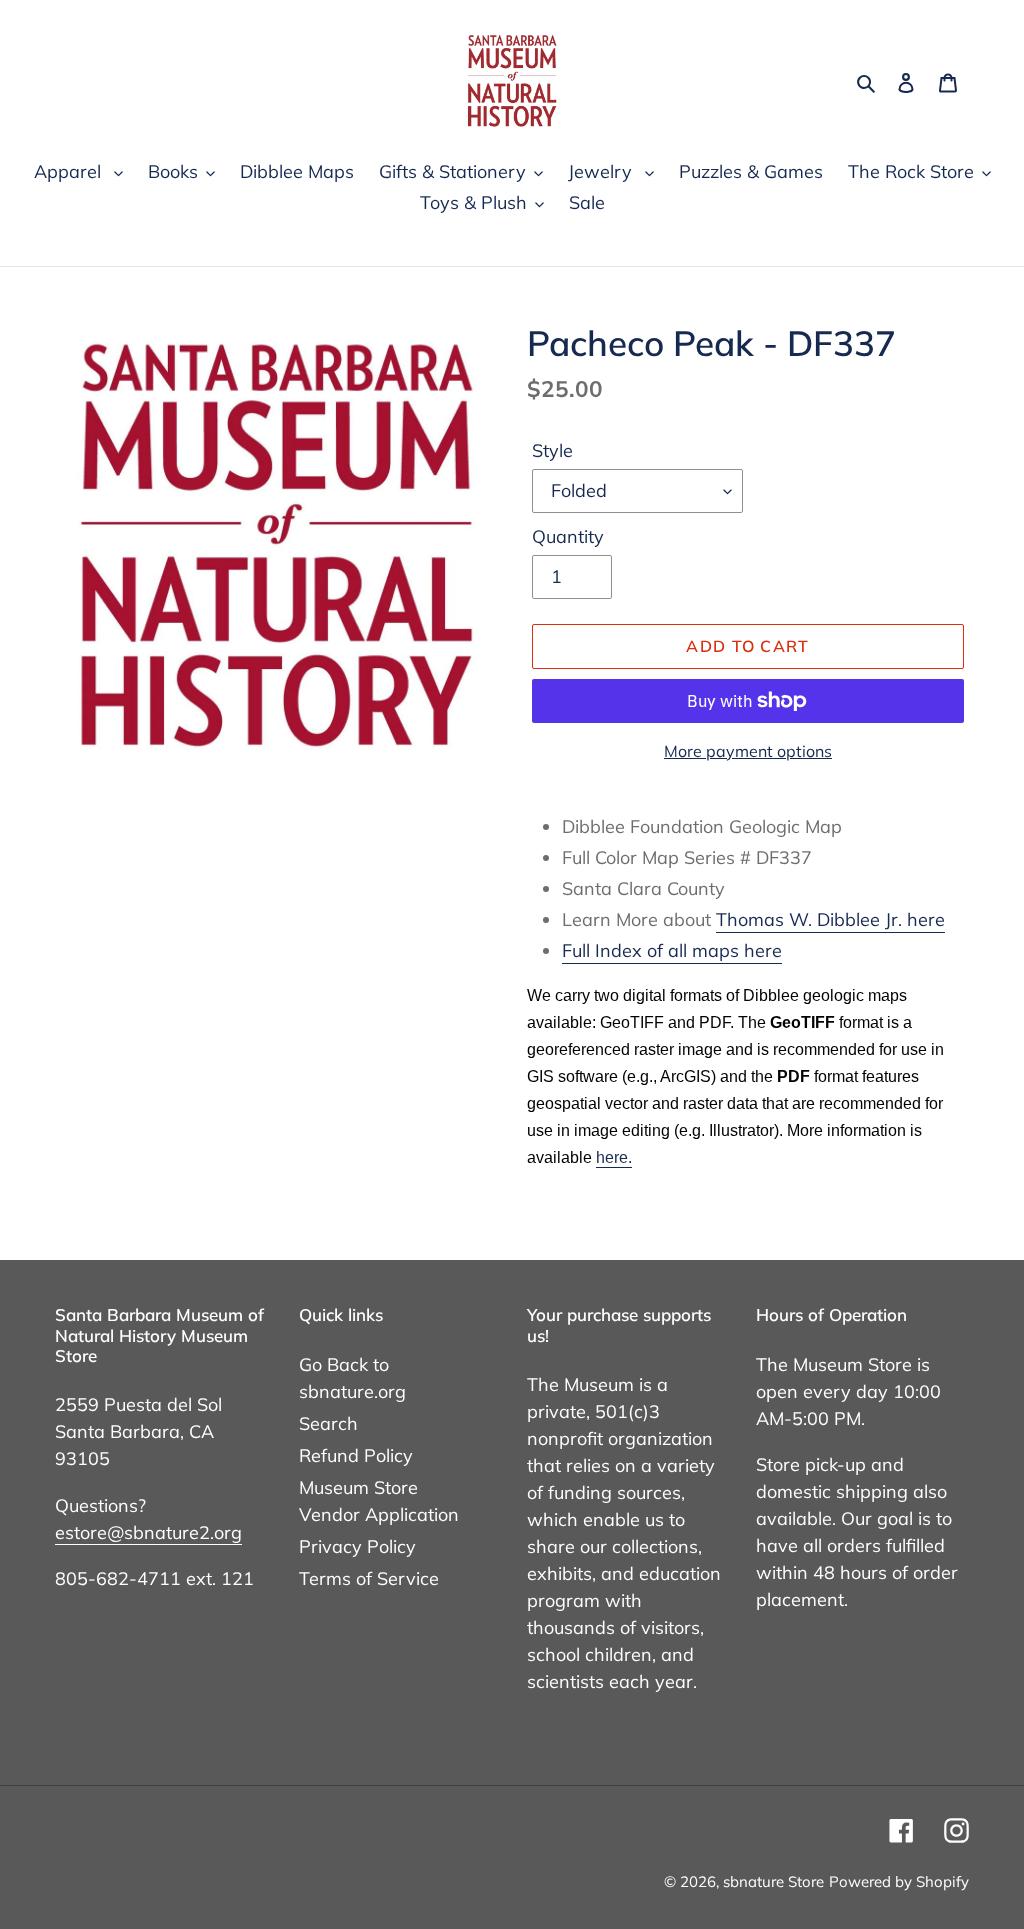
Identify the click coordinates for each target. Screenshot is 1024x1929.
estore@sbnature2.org (148, 1532)
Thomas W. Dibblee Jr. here (830, 919)
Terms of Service (369, 1578)
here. (614, 1157)
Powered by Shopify (899, 1881)
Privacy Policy (357, 1546)
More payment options (748, 751)
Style (552, 450)
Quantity (568, 536)
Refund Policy (356, 1455)
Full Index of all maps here (672, 950)
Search (328, 1423)
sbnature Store (773, 1881)
